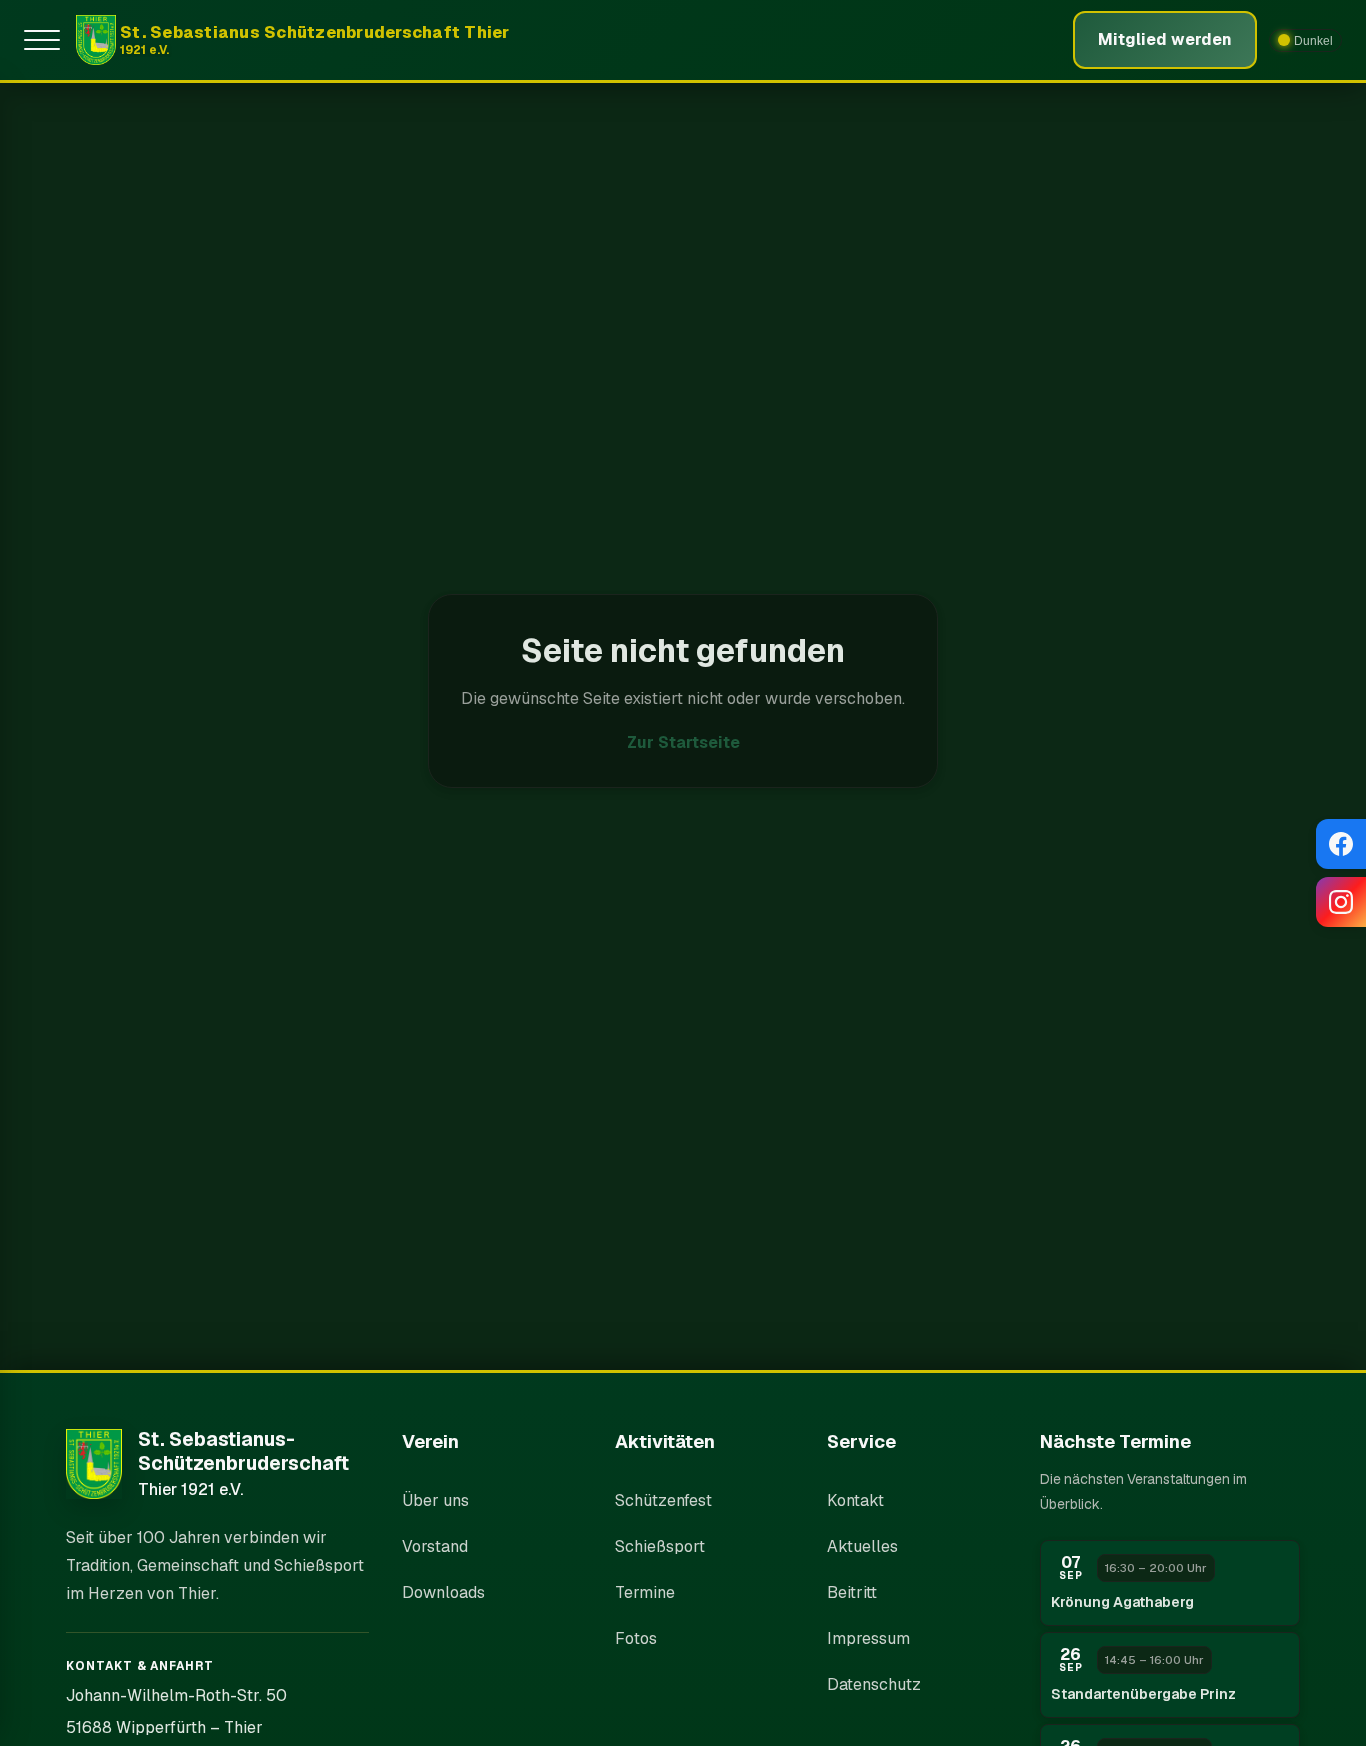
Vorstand (435, 1546)
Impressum (868, 1638)
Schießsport (660, 1546)
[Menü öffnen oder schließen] (46, 40)
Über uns (435, 1500)
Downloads (443, 1592)
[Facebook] (1341, 844)
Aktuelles (862, 1546)
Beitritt (852, 1592)
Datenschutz (874, 1684)
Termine (645, 1592)
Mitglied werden (1165, 39)
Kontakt (855, 1500)
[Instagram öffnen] (1341, 902)
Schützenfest (663, 1500)
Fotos (636, 1638)
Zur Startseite (683, 742)
